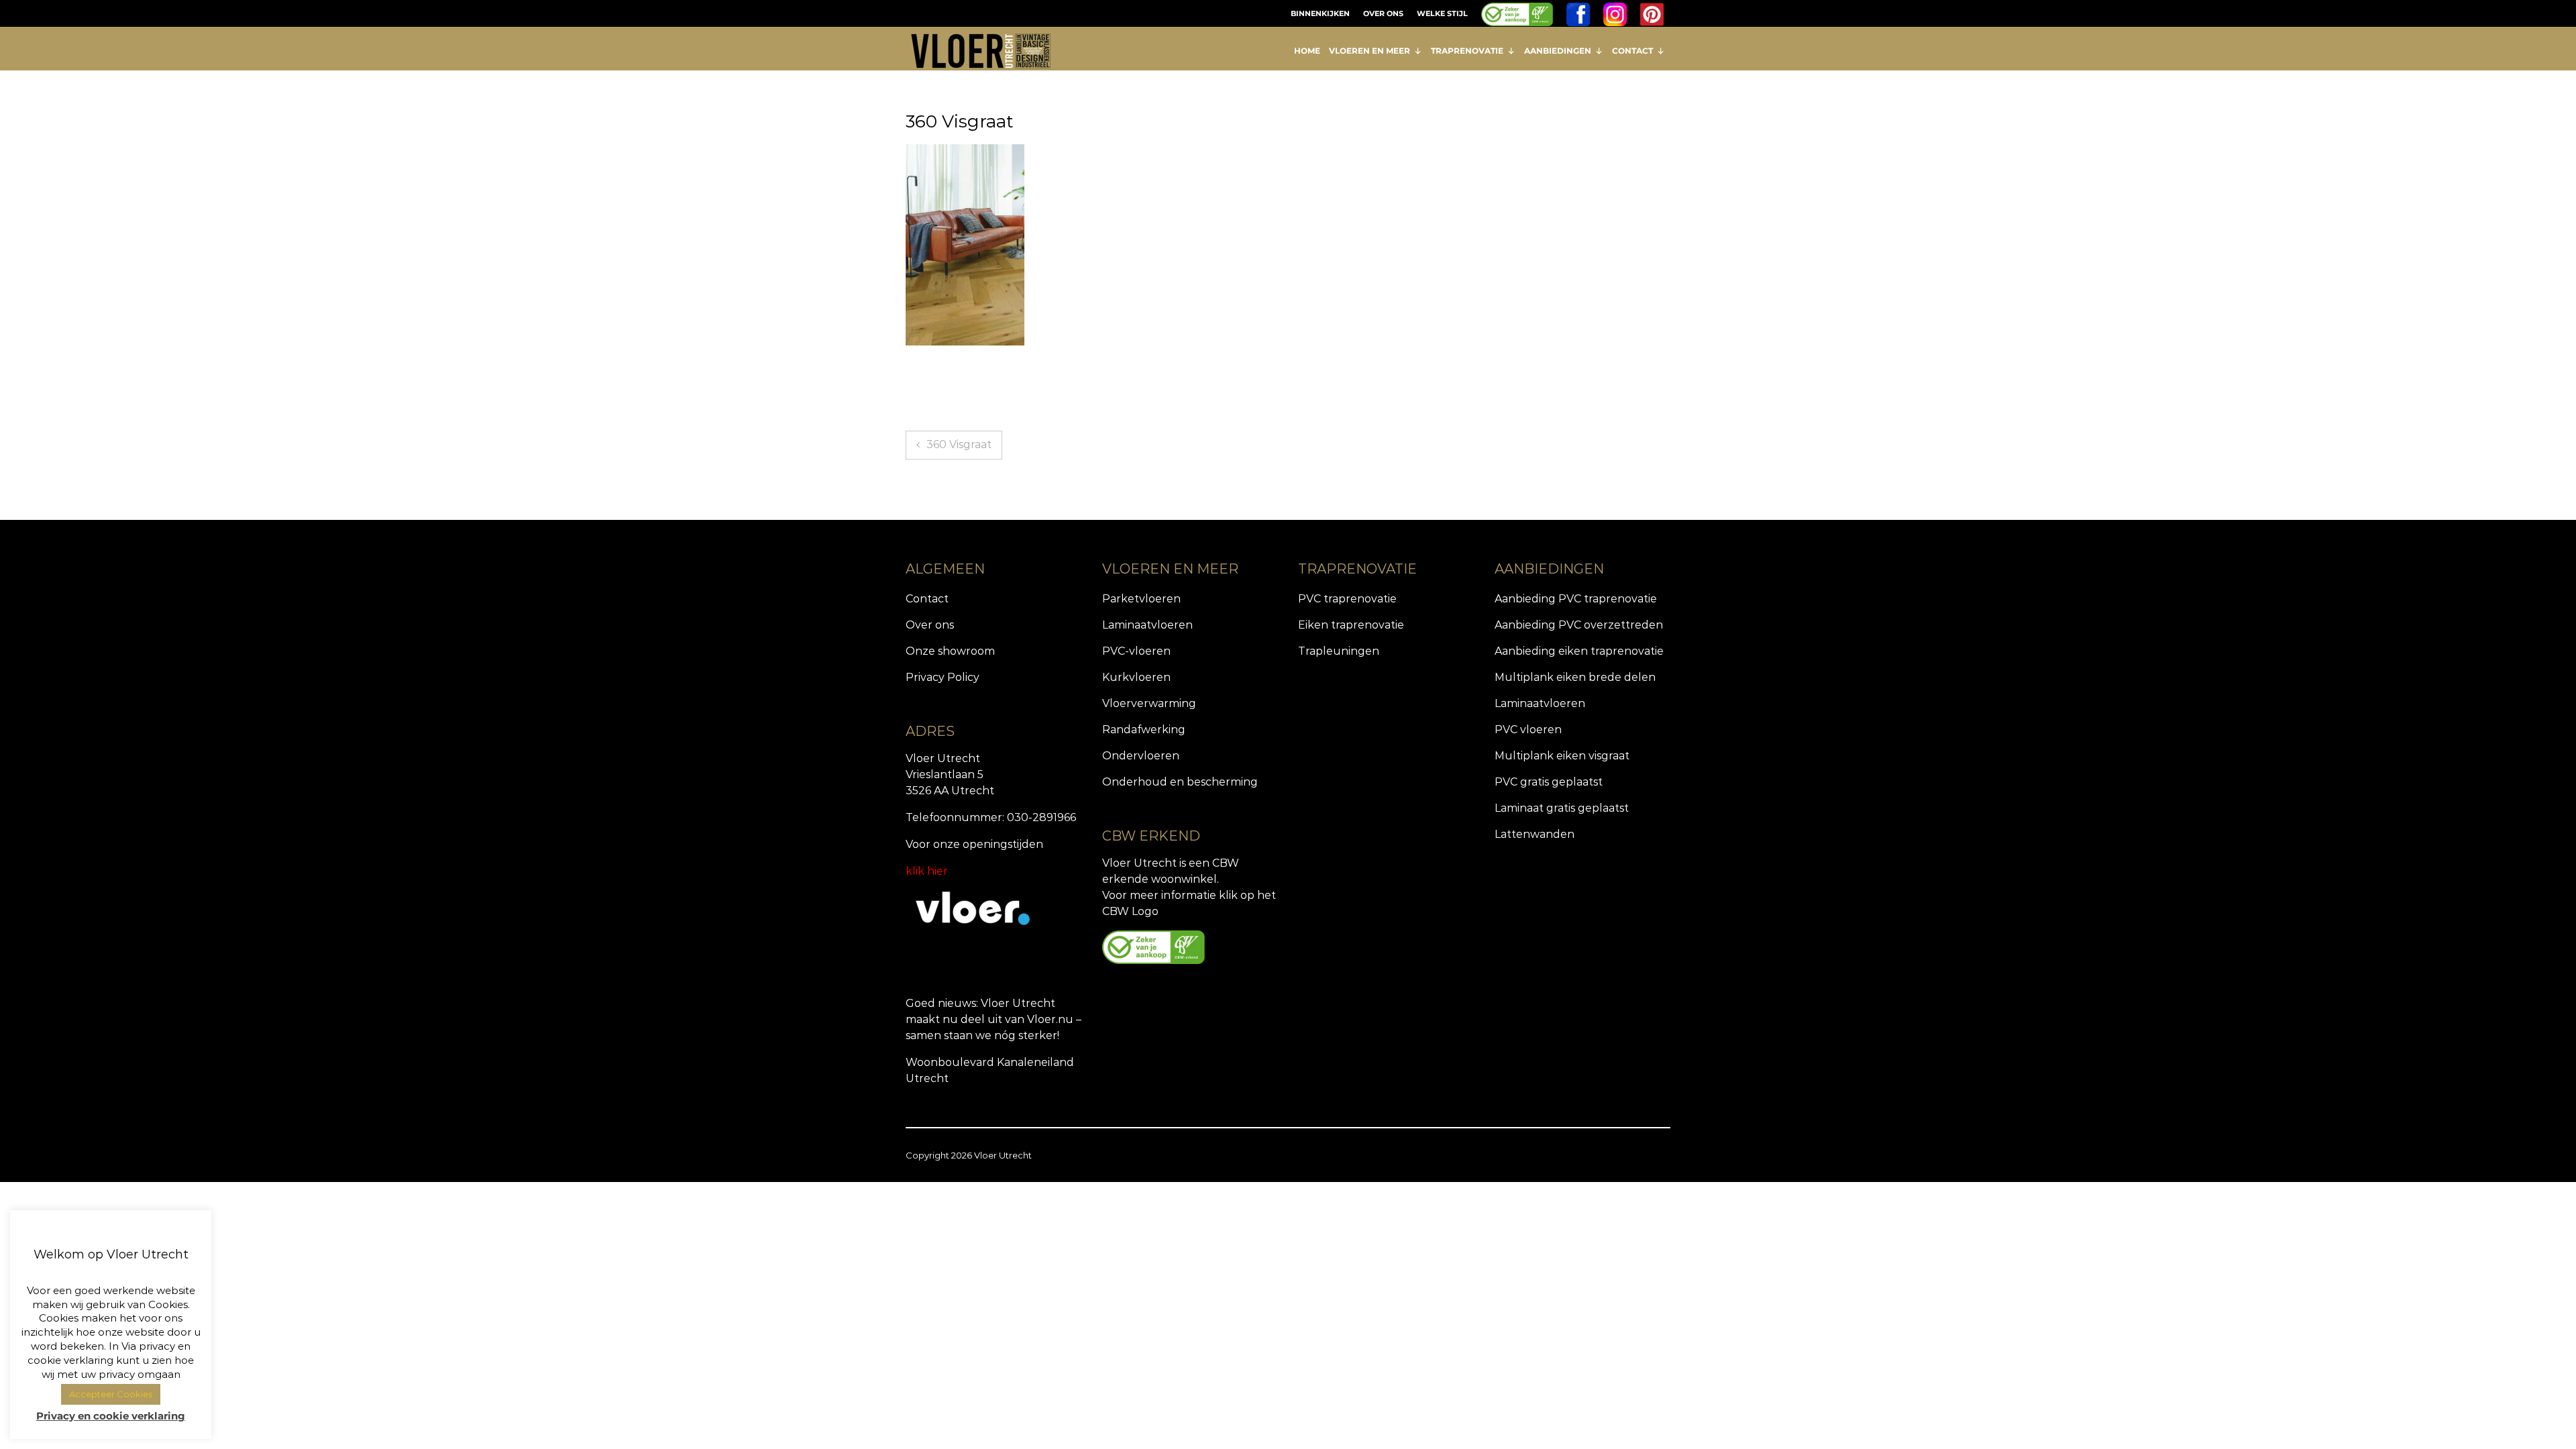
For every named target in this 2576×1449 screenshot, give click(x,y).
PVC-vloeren (1136, 651)
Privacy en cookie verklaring (111, 1416)
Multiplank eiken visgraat (1562, 756)
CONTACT (1632, 51)
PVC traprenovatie (1347, 599)
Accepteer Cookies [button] (111, 1394)
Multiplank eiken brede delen (1575, 677)
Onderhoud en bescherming (1180, 782)
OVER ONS (1383, 13)
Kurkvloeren (1136, 677)
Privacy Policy (943, 677)
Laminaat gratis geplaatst (1562, 808)
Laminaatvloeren (1147, 625)
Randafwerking (1144, 730)
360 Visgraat (959, 444)
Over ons (930, 625)
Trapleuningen (1339, 651)
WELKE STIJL (1442, 13)
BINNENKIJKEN (1320, 13)
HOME (1307, 51)
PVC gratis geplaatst (1549, 782)
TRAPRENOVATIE (1467, 51)
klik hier (927, 871)
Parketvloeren (1141, 599)
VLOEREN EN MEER (1370, 51)
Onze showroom (950, 651)
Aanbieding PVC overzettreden (1579, 625)
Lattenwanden (1535, 834)
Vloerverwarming (1149, 703)
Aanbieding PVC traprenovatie (1576, 599)
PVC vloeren (1528, 730)
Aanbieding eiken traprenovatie (1579, 651)
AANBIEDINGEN (1558, 51)
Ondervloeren (1141, 756)
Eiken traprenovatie (1351, 625)
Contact (927, 599)
